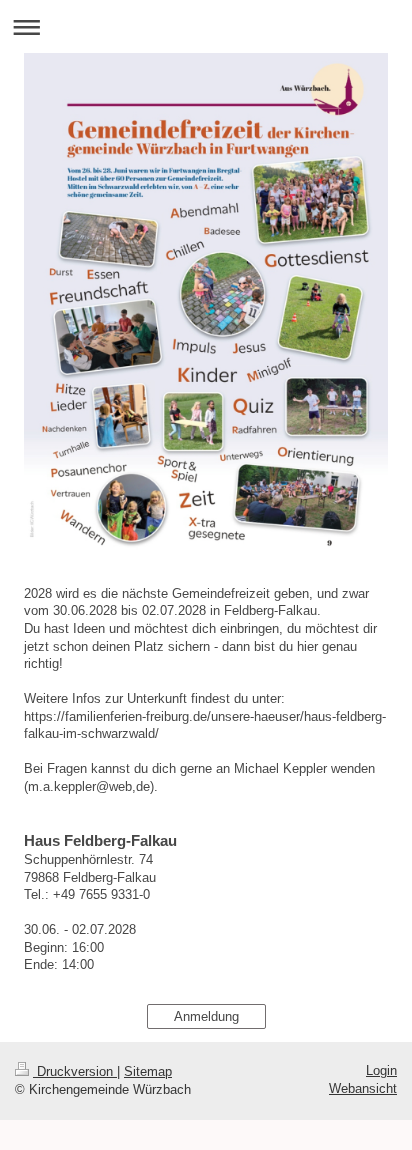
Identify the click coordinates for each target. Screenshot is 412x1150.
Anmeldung (206, 1016)
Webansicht (363, 1088)
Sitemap (148, 1071)
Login (381, 1070)
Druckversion (75, 1071)
